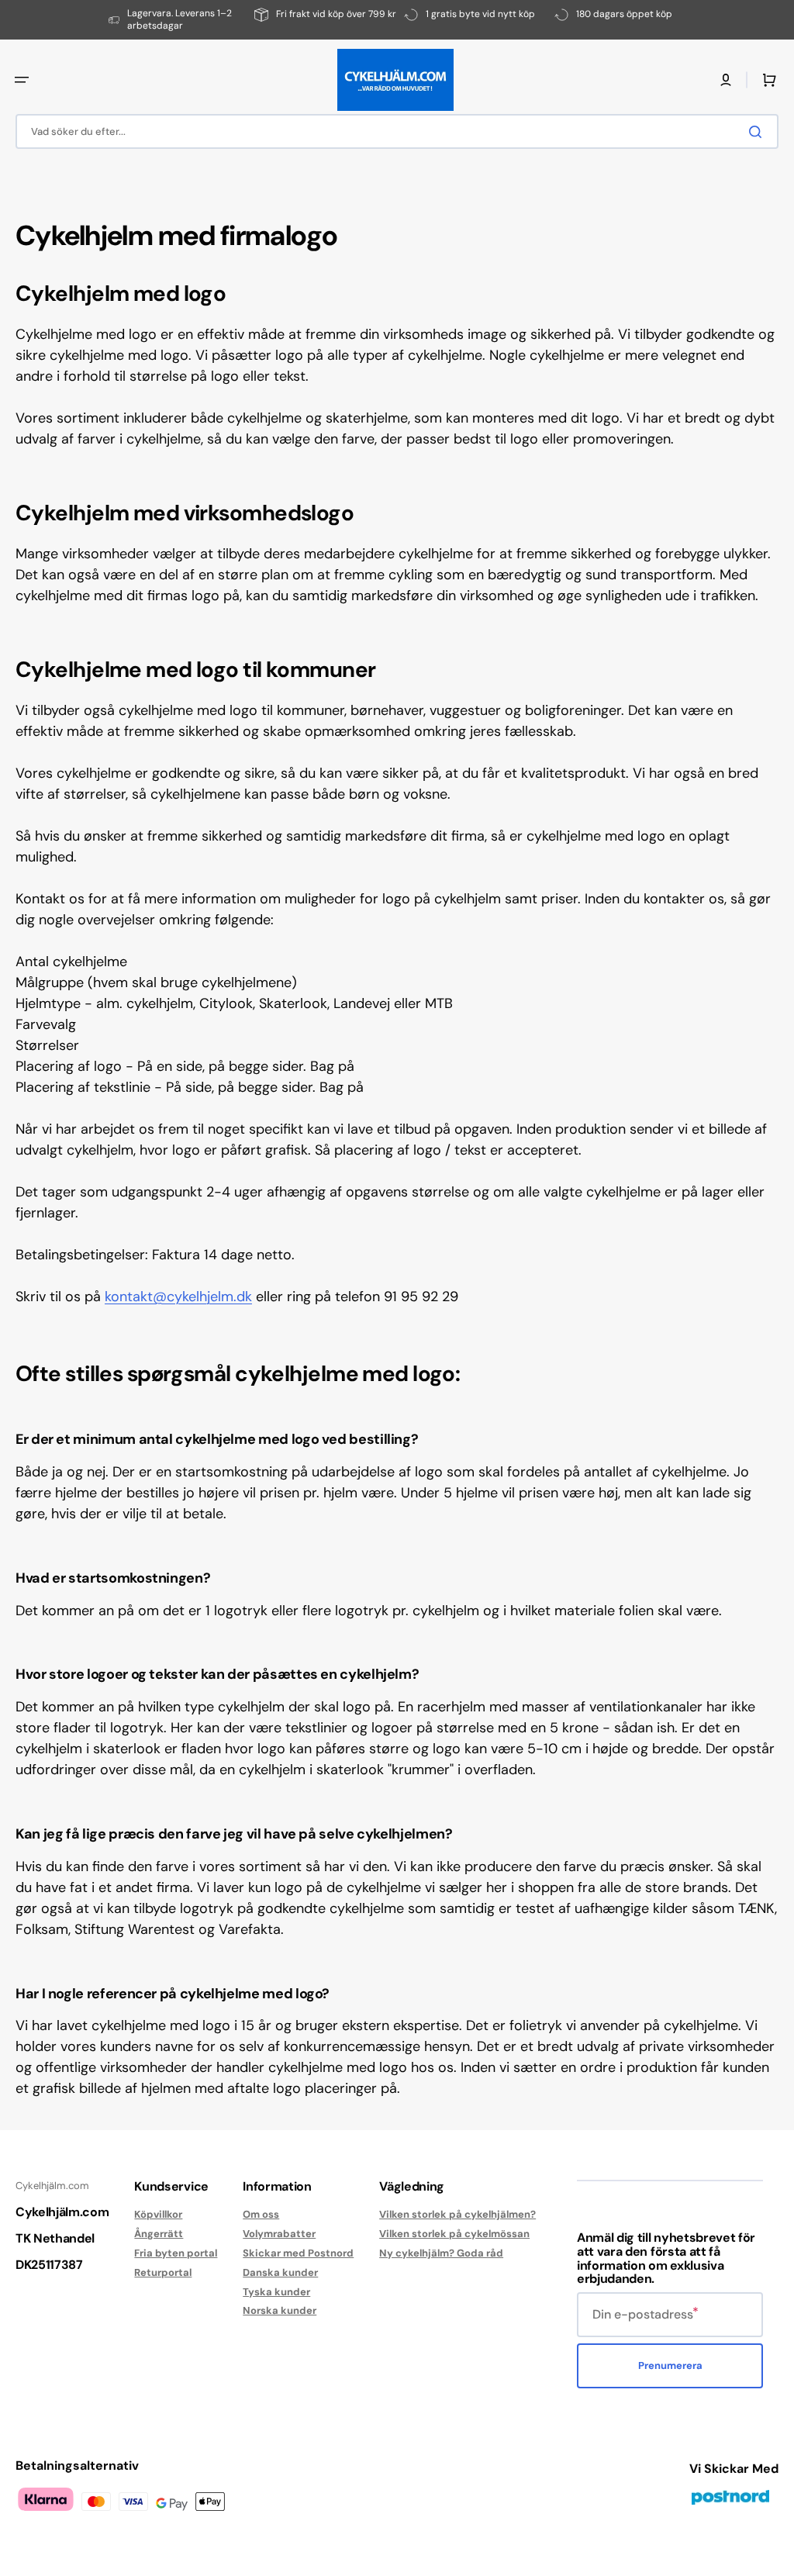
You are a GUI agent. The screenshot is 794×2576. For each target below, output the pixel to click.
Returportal (163, 2272)
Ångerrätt (159, 2234)
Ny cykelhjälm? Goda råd (441, 2253)
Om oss (261, 2215)
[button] (22, 80)
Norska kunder (280, 2310)
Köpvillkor (158, 2215)
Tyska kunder (276, 2292)
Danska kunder (280, 2272)
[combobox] (397, 131)
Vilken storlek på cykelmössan (454, 2234)
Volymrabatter (279, 2234)
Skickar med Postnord (298, 2253)
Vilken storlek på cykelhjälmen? (457, 2215)
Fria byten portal (176, 2253)
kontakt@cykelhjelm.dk (178, 1297)
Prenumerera (670, 2365)
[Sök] (758, 132)
